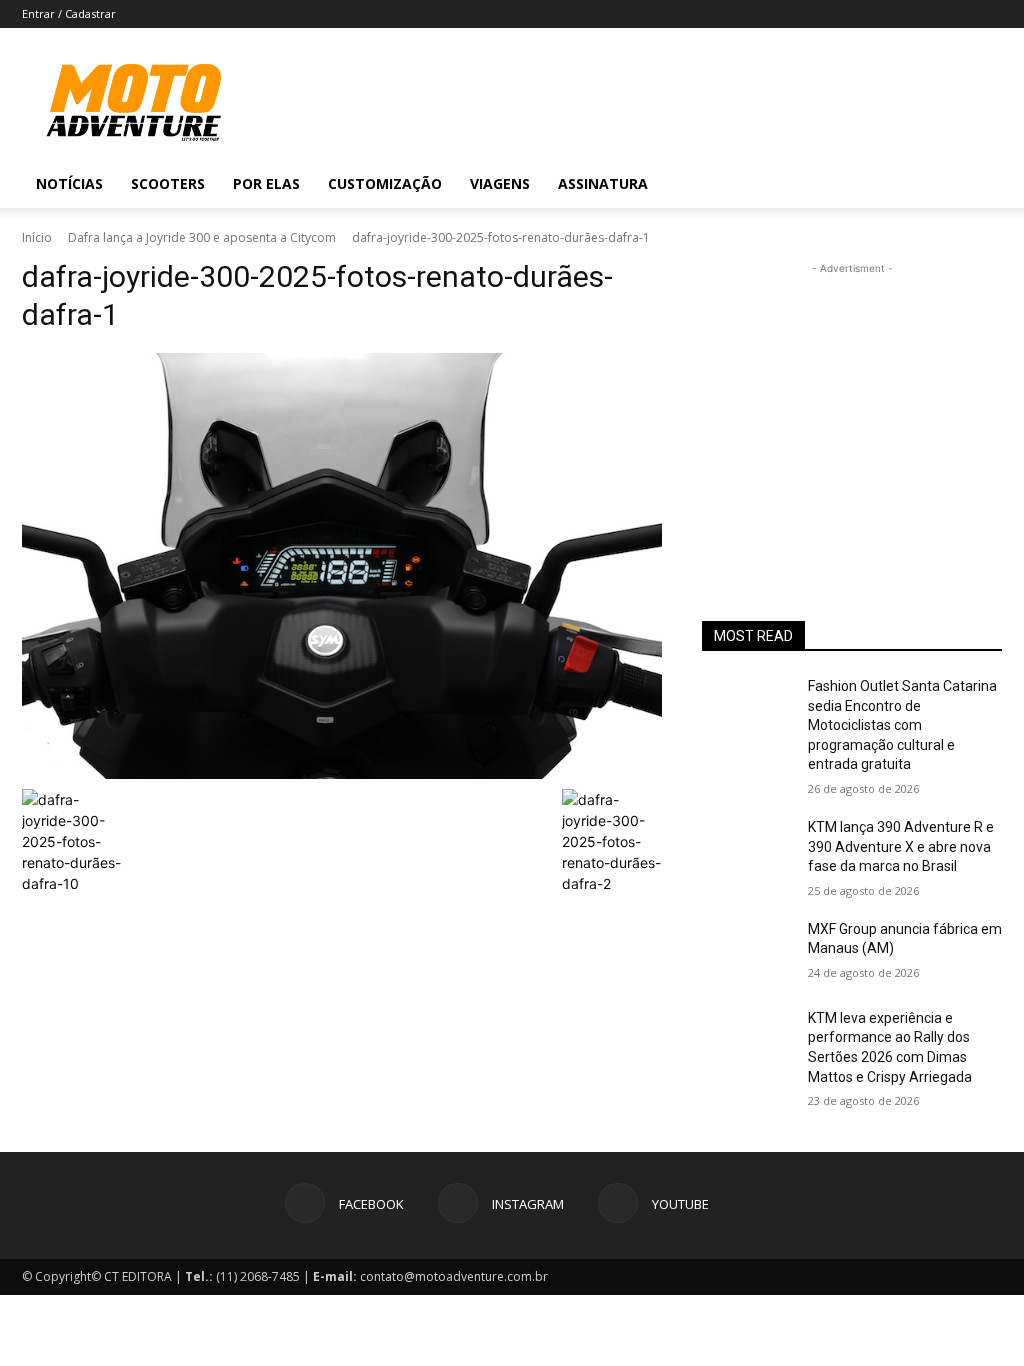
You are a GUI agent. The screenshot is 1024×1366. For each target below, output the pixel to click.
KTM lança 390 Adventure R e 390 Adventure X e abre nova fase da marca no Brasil (901, 846)
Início (37, 237)
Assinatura (603, 183)
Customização (385, 183)
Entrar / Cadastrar (69, 13)
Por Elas (266, 183)
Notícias (69, 183)
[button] (978, 185)
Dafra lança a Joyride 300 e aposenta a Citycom (202, 237)
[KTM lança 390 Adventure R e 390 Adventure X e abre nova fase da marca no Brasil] (747, 849)
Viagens (500, 183)
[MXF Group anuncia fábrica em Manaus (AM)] (747, 951)
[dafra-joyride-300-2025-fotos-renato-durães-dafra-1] (342, 566)
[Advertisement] (852, 404)
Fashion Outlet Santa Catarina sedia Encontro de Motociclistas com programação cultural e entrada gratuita (902, 725)
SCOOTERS (168, 183)
